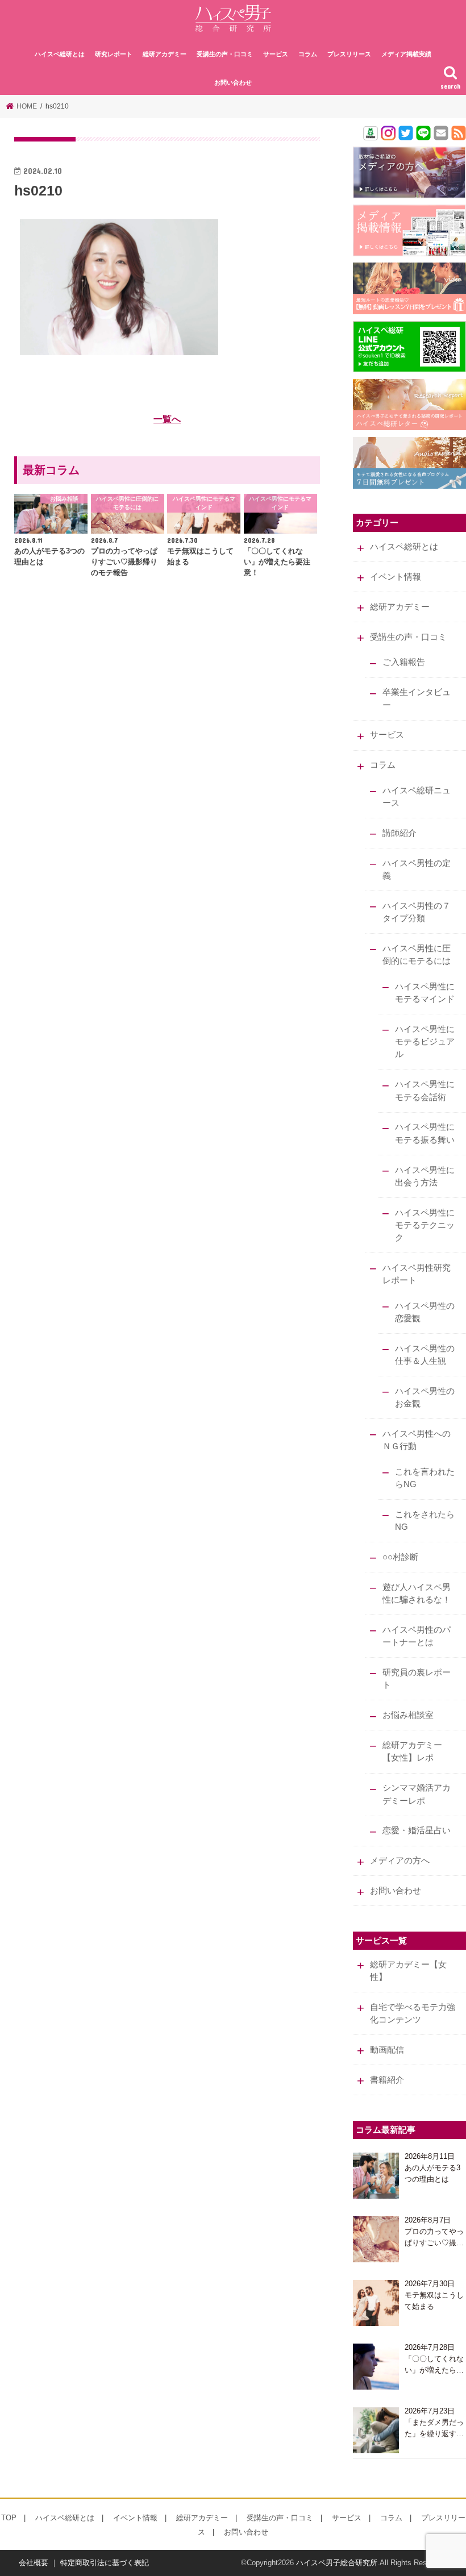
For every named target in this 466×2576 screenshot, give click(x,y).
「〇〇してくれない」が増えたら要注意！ (434, 2365)
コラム (308, 54)
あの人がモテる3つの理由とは (432, 2173)
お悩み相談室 (408, 1715)
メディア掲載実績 (406, 54)
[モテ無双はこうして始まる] (376, 2303)
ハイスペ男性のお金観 (425, 1397)
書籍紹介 (387, 2080)
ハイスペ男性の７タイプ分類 (417, 912)
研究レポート (114, 54)
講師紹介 (400, 833)
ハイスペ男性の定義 (417, 869)
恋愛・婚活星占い (417, 1830)
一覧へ (167, 419)
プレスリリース (349, 54)
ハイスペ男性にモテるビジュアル (425, 1042)
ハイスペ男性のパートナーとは (417, 1636)
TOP (9, 2518)
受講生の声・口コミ (225, 54)
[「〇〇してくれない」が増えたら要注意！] (376, 2367)
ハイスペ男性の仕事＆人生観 (425, 1355)
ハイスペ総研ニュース (417, 797)
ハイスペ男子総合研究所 (337, 2563)
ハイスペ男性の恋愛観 (425, 1312)
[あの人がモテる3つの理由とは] (376, 2176)
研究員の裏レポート (417, 1679)
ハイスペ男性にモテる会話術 (425, 1091)
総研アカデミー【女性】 (408, 1971)
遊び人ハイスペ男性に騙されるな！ (417, 1593)
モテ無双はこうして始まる (434, 2301)
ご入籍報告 (404, 662)
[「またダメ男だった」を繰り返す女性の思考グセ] (376, 2430)
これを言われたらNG (425, 1478)
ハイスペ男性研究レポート (417, 1274)
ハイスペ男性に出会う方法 (425, 1176)
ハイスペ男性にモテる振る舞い (425, 1133)
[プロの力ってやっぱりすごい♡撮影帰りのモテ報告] (376, 2239)
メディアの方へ (400, 1861)
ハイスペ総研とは (60, 54)
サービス (276, 54)
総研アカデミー (165, 54)
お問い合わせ (233, 82)
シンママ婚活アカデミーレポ (417, 1794)
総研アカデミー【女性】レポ (412, 1751)
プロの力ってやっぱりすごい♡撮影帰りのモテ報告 (434, 2238)
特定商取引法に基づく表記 (105, 2563)
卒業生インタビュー (417, 698)
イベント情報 (396, 577)
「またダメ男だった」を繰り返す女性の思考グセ (434, 2429)
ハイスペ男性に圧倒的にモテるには (417, 955)
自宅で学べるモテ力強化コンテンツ (413, 2013)
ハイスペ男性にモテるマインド (425, 993)
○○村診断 (400, 1557)
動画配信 (387, 2050)
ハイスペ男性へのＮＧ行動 (417, 1440)
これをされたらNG (425, 1521)
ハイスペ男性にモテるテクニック (425, 1225)
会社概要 (34, 2563)
